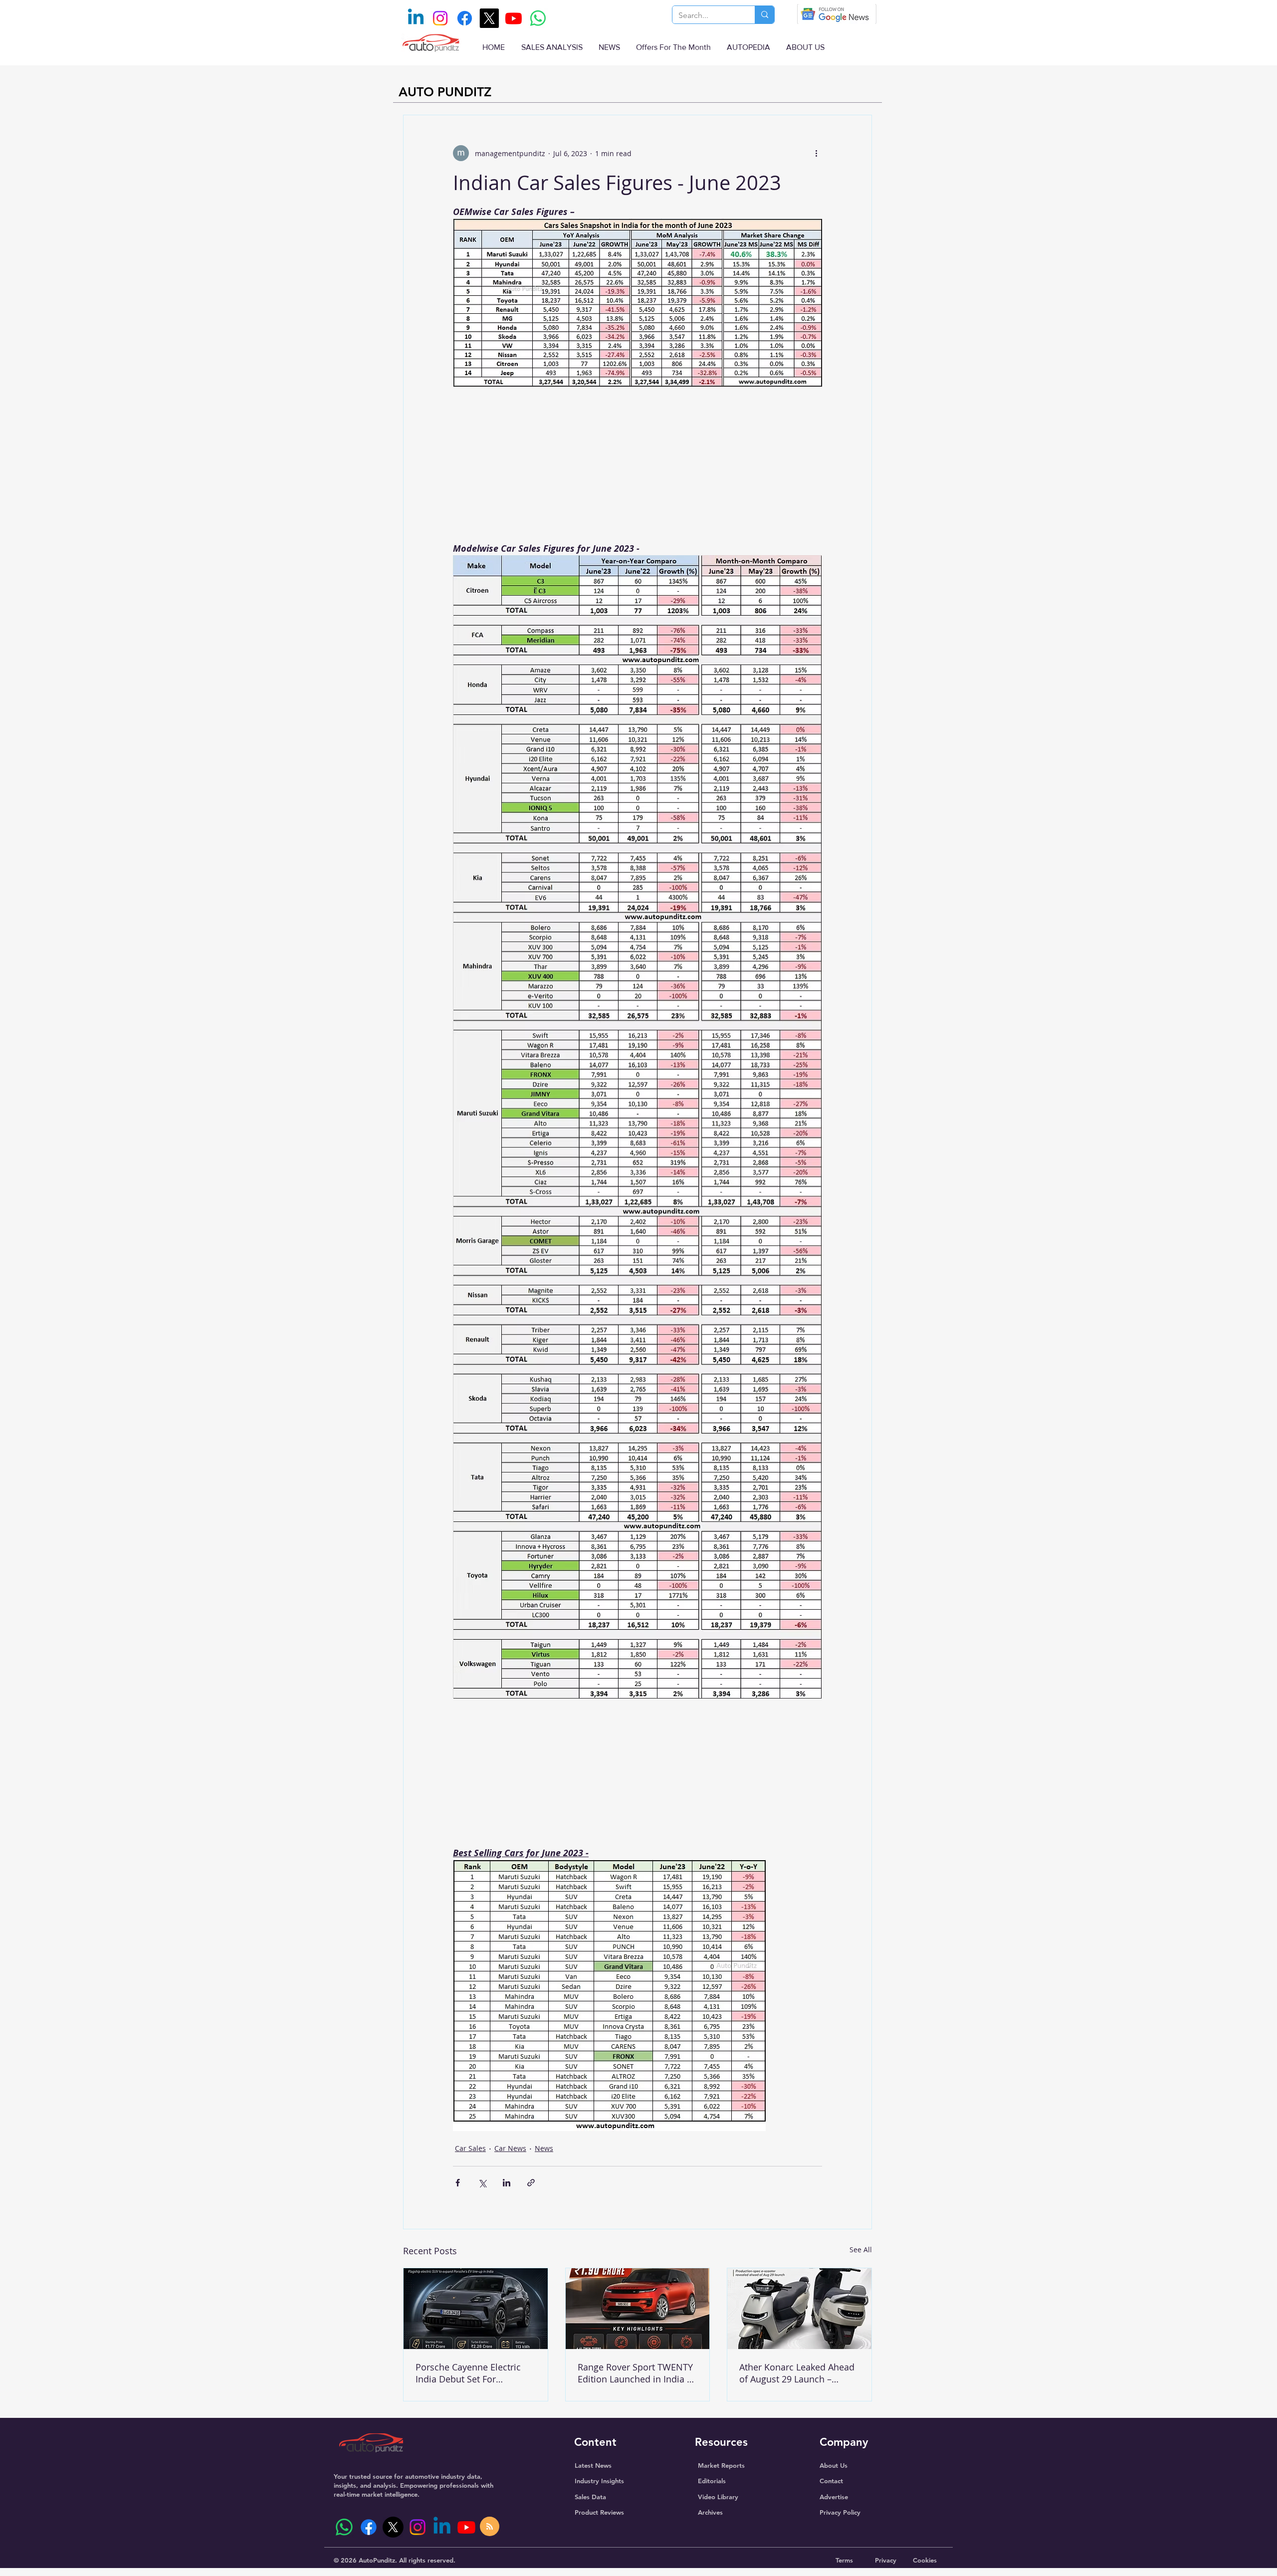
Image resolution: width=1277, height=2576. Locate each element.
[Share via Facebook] (458, 2183)
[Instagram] (440, 18)
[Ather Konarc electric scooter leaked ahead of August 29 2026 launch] (799, 2309)
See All (861, 2250)
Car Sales (470, 2148)
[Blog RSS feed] (490, 2527)
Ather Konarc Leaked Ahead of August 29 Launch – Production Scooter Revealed (797, 2373)
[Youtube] (514, 18)
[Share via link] (531, 2183)
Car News (510, 2148)
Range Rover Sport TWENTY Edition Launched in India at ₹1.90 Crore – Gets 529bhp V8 (636, 2373)
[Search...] (764, 15)
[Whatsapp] (538, 18)
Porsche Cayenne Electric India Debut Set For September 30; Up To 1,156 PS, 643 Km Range (472, 2373)
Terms (844, 2560)
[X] (489, 18)
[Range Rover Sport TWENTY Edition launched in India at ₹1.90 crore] (638, 2309)
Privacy (886, 2560)
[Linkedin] (416, 18)
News (544, 2148)
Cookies (925, 2560)
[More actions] (816, 153)
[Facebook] (465, 18)
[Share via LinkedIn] (507, 2183)
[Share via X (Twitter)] (482, 2183)
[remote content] (638, 468)
